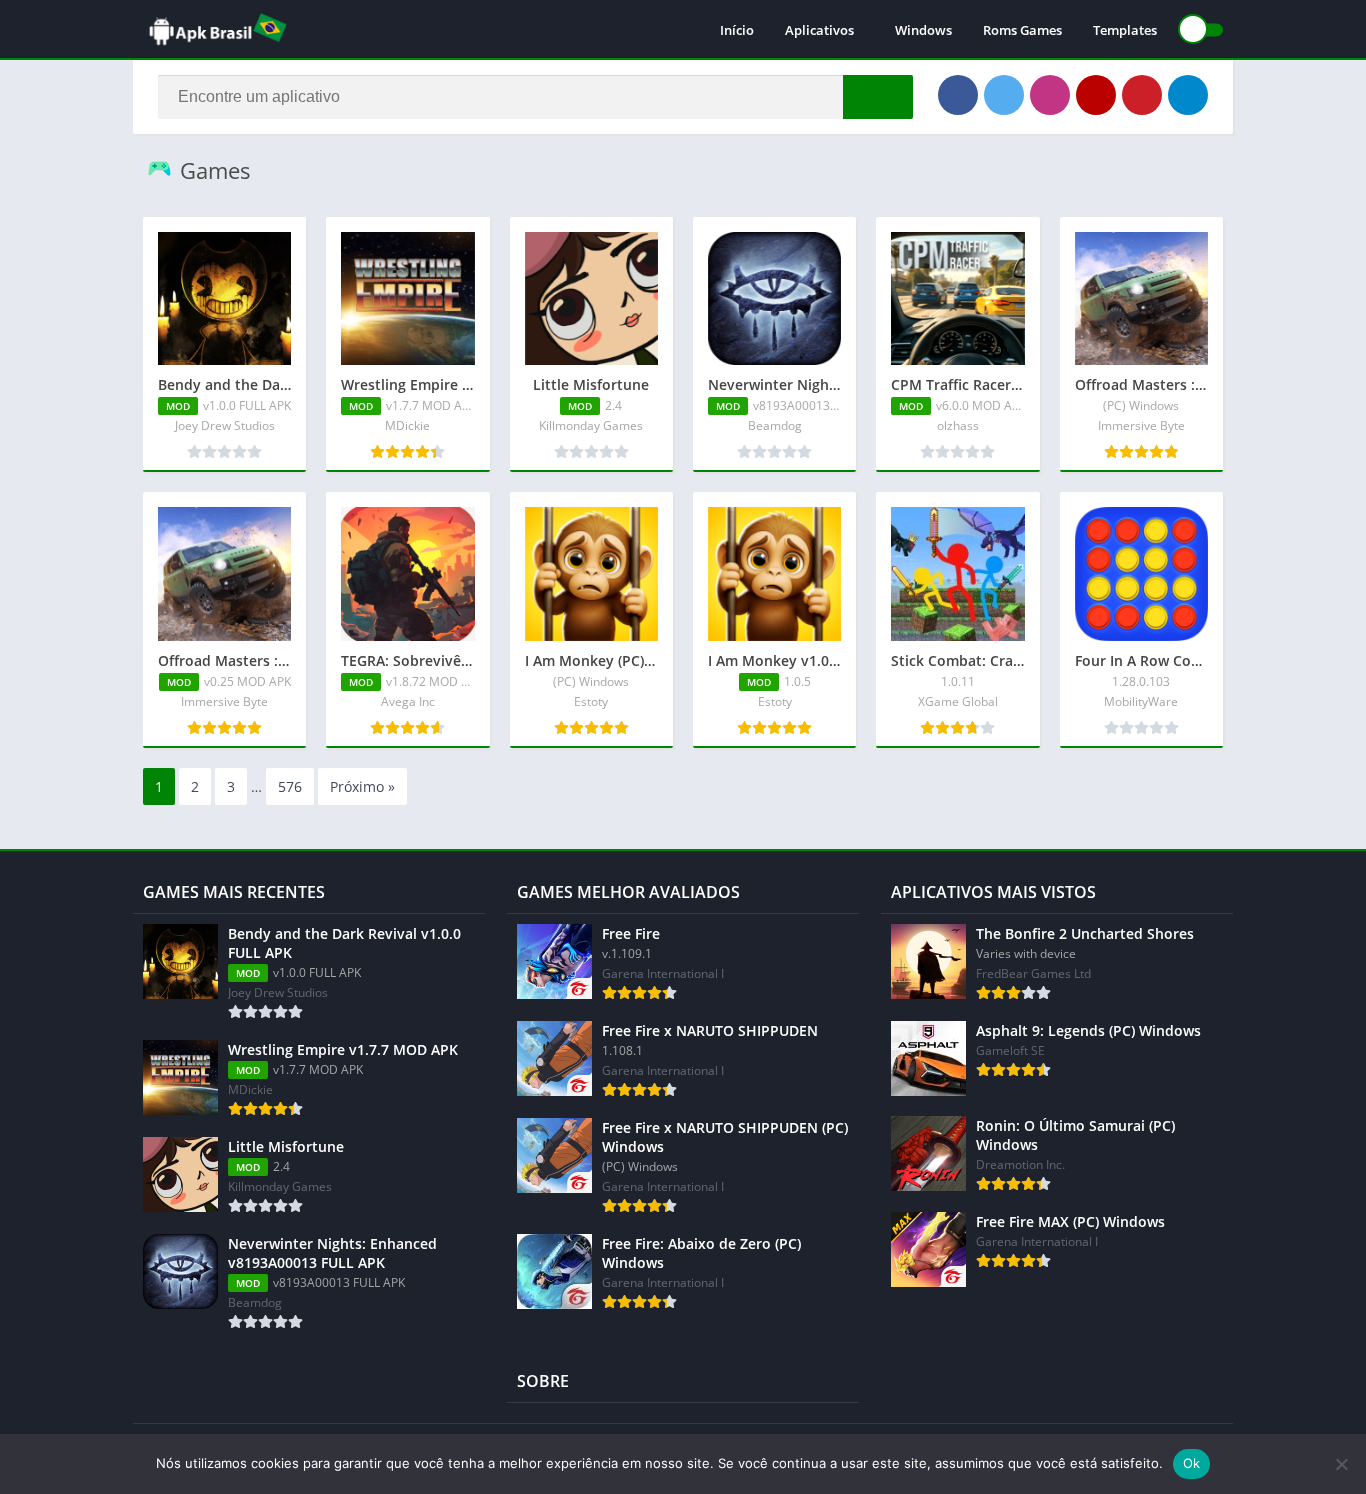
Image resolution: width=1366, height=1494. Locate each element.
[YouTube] (1096, 95)
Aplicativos (819, 30)
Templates (1125, 30)
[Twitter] (1004, 95)
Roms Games (1022, 30)
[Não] (1341, 1464)
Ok (1192, 1463)
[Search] (878, 97)
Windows (923, 30)
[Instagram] (1050, 95)
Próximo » (362, 786)
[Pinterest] (1142, 95)
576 (290, 786)
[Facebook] (958, 95)
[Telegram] (1188, 95)
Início (737, 30)
